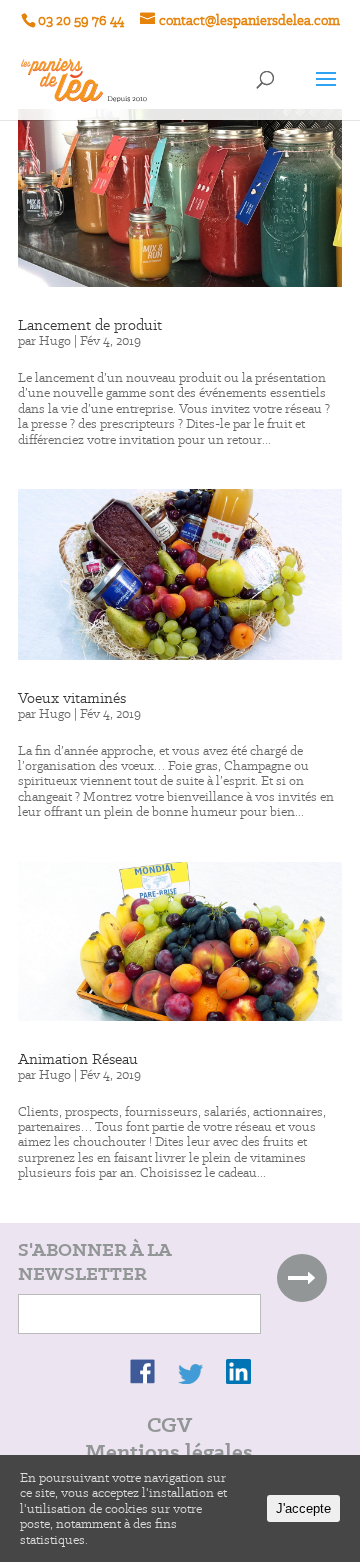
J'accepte (303, 1508)
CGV (169, 1424)
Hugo (55, 340)
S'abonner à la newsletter (94, 1262)
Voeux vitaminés (72, 698)
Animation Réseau (78, 1059)
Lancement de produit (90, 325)
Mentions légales (169, 1451)
